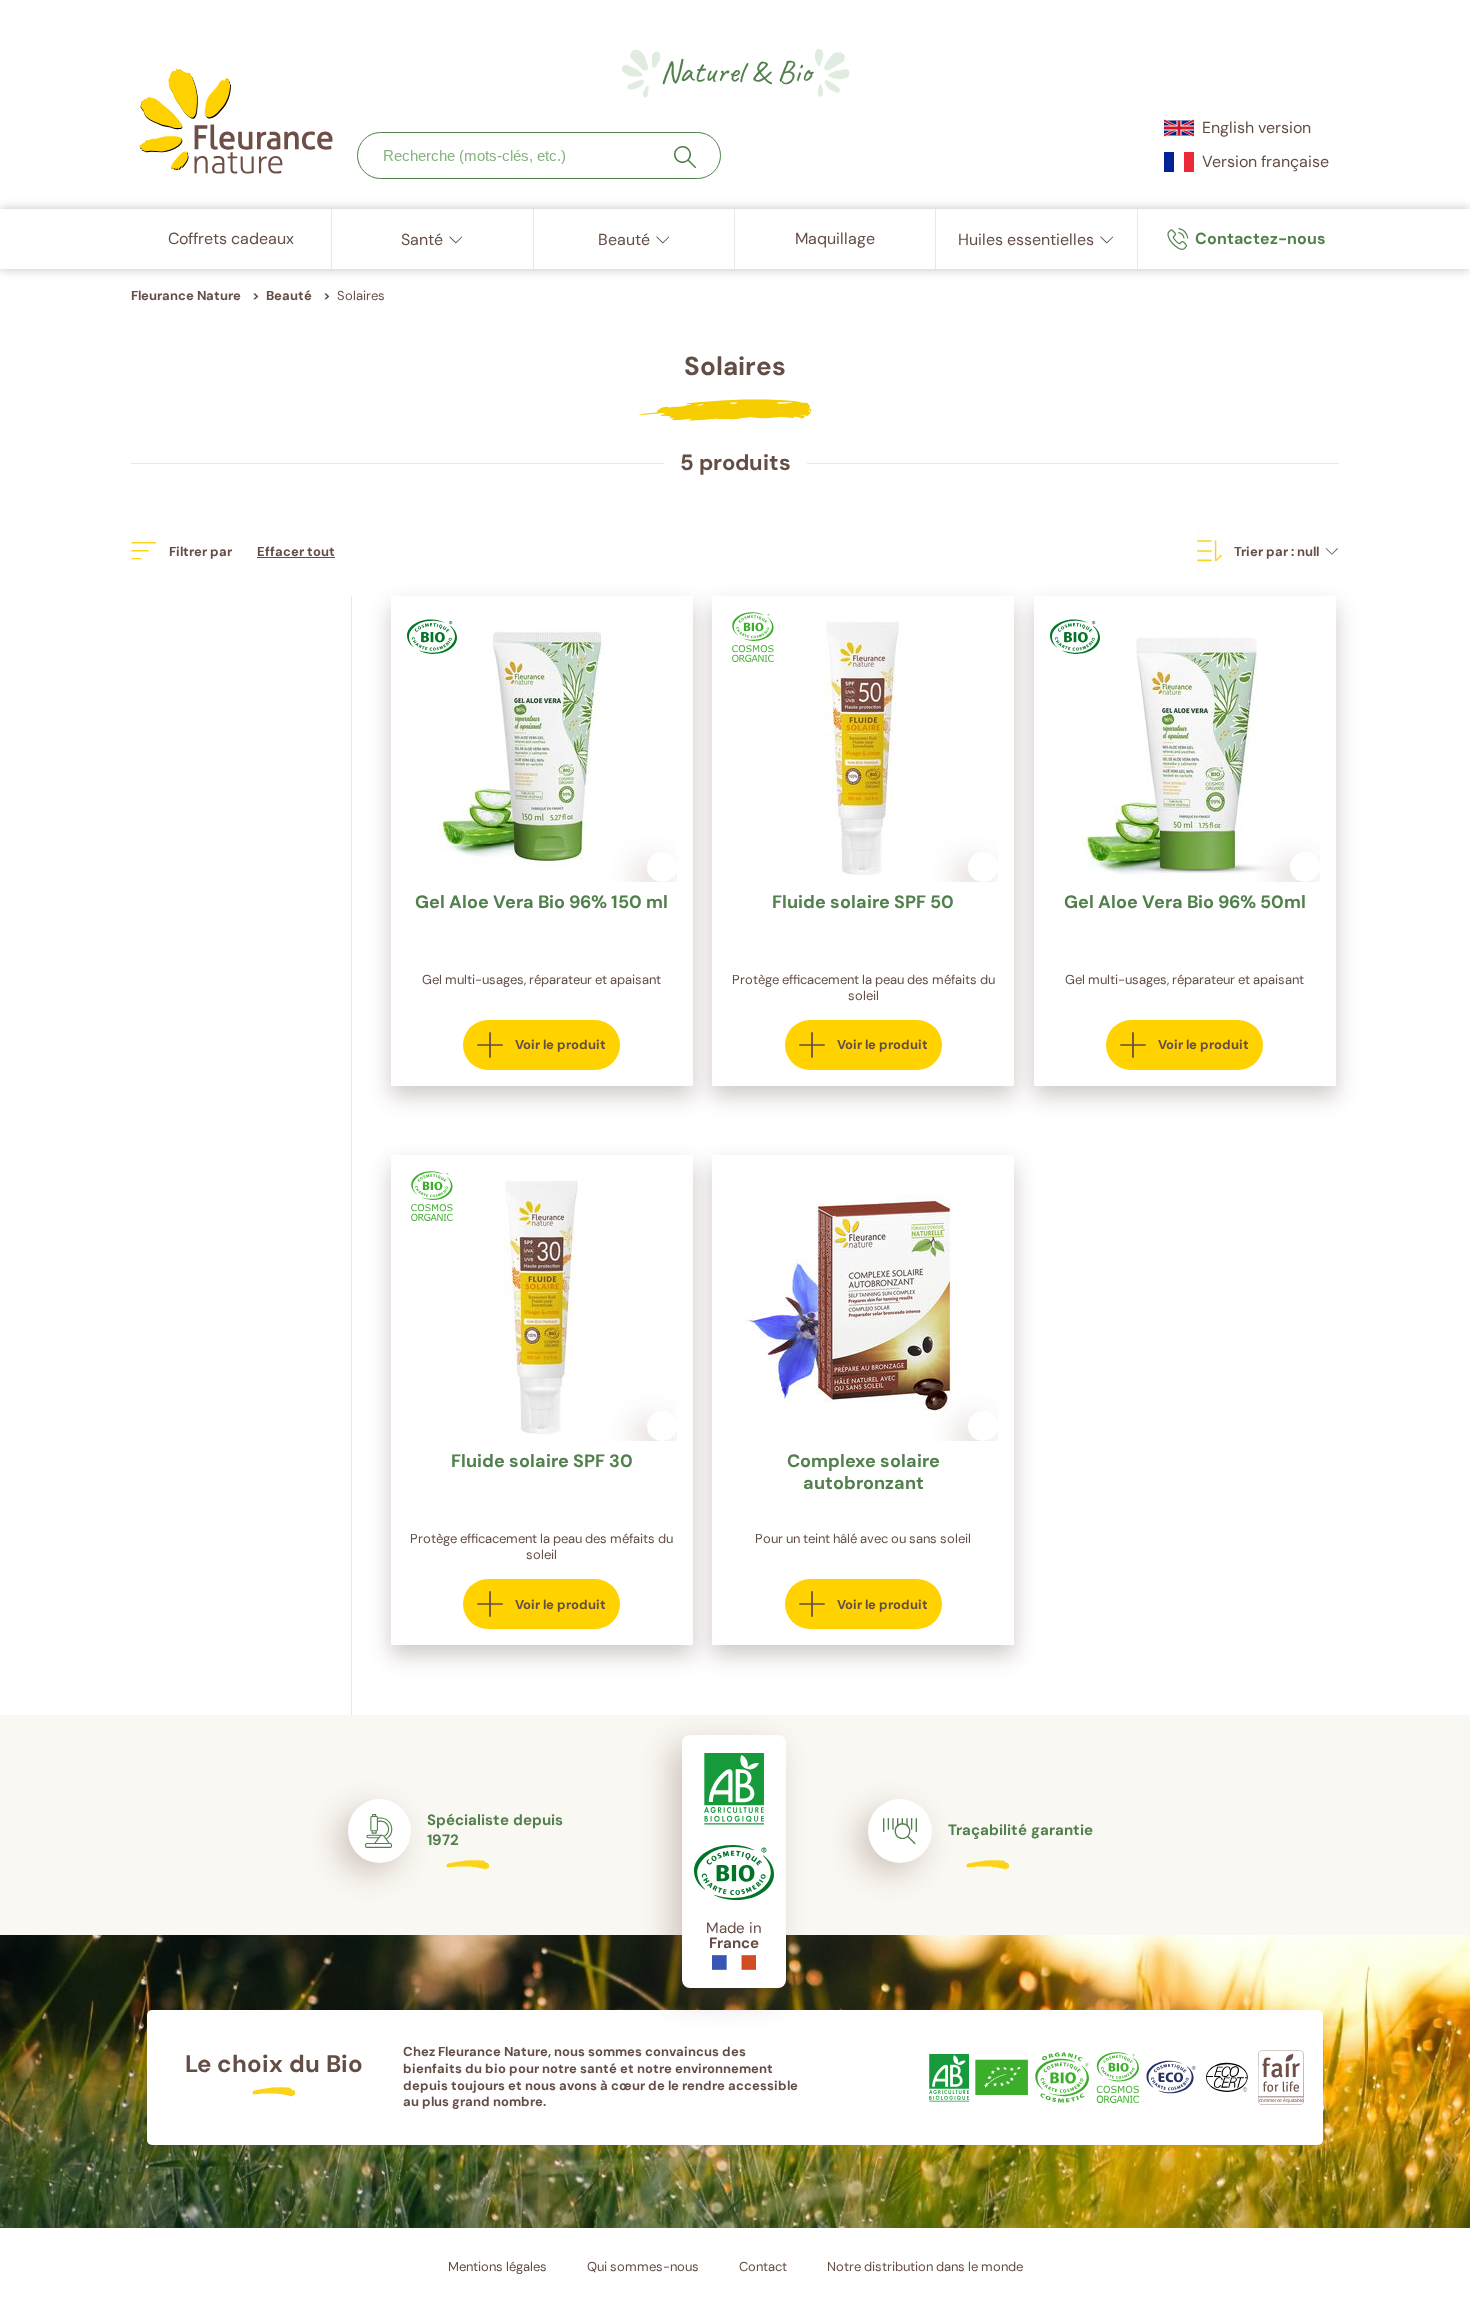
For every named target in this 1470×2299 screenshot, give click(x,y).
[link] (1246, 239)
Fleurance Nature (186, 295)
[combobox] (539, 155)
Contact (763, 2266)
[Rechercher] (685, 157)
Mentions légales (497, 2266)
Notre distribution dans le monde (925, 2266)
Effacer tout (296, 551)
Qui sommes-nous (643, 2266)
